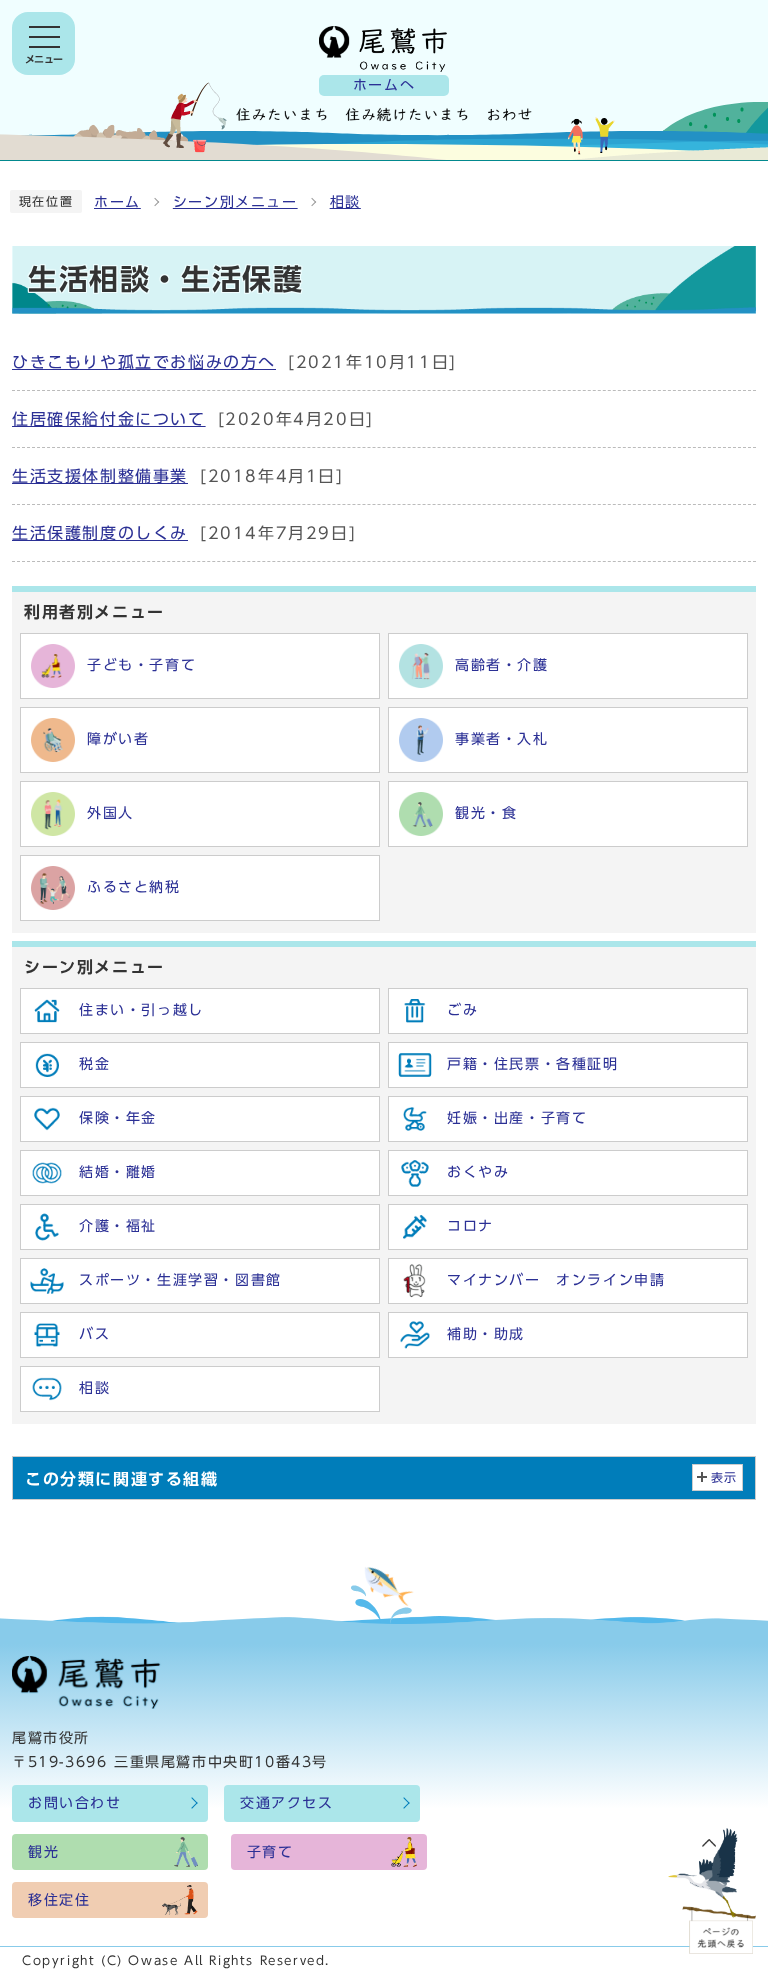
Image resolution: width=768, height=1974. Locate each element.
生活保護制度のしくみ (100, 533)
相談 (345, 202)
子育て (270, 1852)
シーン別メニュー (235, 202)
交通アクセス (287, 1803)
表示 (724, 1477)
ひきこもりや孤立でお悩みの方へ (144, 362)
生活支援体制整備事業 (100, 476)
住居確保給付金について (109, 419)
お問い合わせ (75, 1803)
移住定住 (59, 1900)
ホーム (117, 202)
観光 (43, 1852)
